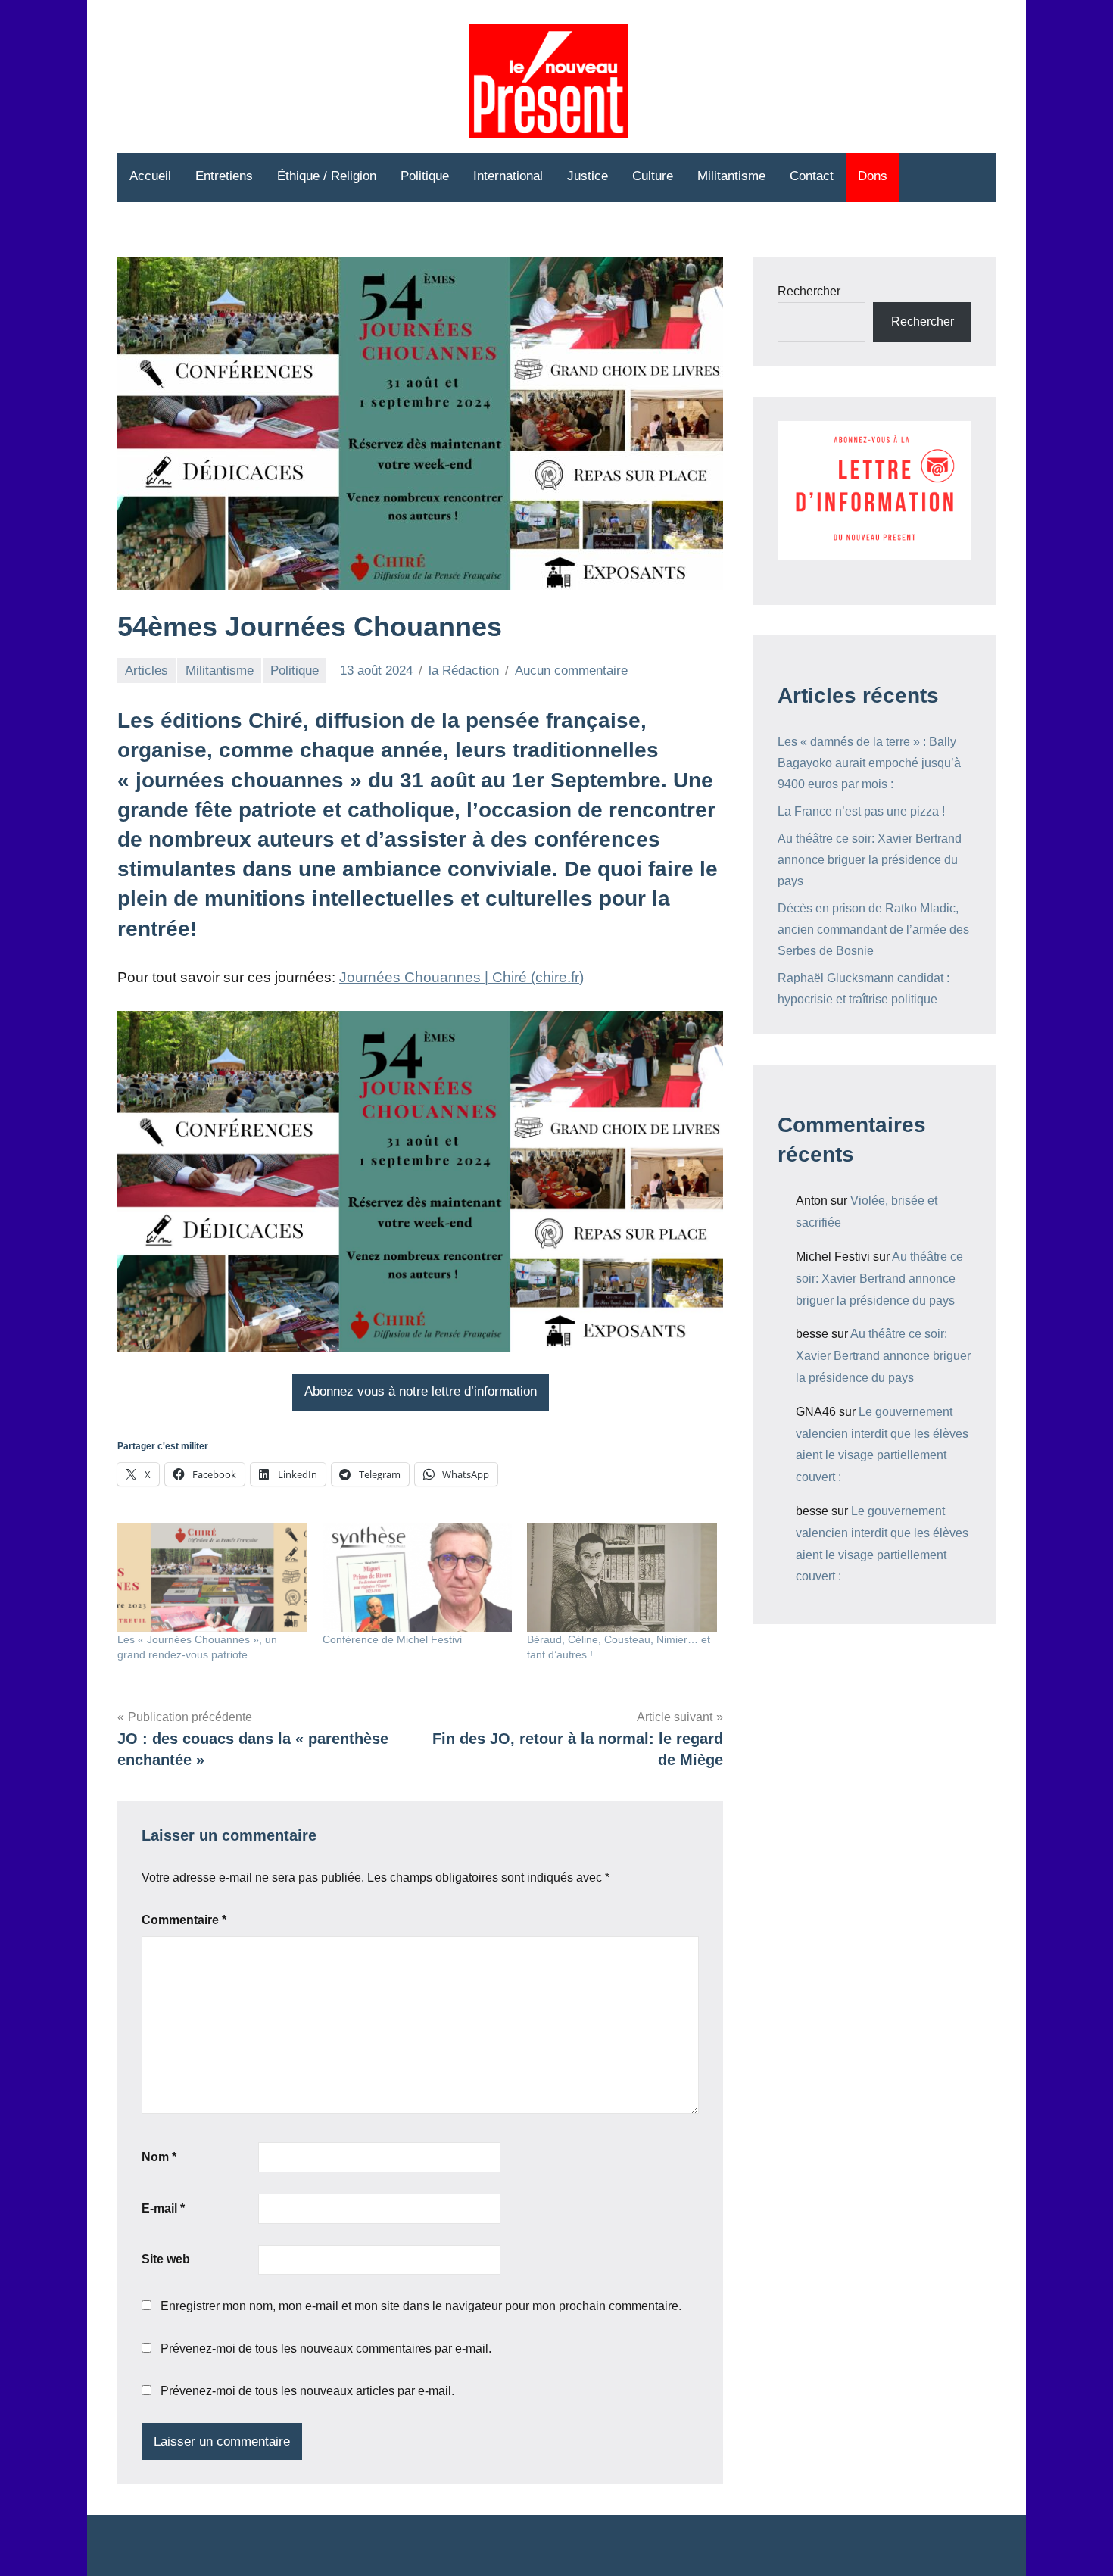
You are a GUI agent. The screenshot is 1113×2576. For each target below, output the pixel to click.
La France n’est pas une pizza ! (861, 811)
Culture (653, 176)
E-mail (163, 2208)
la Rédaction (464, 671)
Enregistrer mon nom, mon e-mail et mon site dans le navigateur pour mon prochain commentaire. (421, 2306)
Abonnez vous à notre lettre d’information (421, 1391)
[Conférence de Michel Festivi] (418, 1578)
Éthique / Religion (327, 176)
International (508, 176)
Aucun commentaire (571, 671)
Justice (588, 176)
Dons (873, 176)
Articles (147, 671)
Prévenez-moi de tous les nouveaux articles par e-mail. (307, 2391)
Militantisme (731, 176)
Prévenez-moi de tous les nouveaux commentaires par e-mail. (326, 2348)
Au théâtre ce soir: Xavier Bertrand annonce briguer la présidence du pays (870, 860)
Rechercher (809, 291)
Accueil (150, 176)
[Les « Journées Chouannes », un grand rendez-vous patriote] (212, 1578)
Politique (425, 176)
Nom (159, 2157)
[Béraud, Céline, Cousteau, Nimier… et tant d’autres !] (622, 1578)
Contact (812, 176)
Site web (166, 2259)
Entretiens (224, 176)
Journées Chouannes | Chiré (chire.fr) (461, 977)
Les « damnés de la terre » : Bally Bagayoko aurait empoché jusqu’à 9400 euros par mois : (869, 763)
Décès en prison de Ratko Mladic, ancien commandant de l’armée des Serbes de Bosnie (873, 929)
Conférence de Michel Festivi (392, 1639)
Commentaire (184, 1920)
